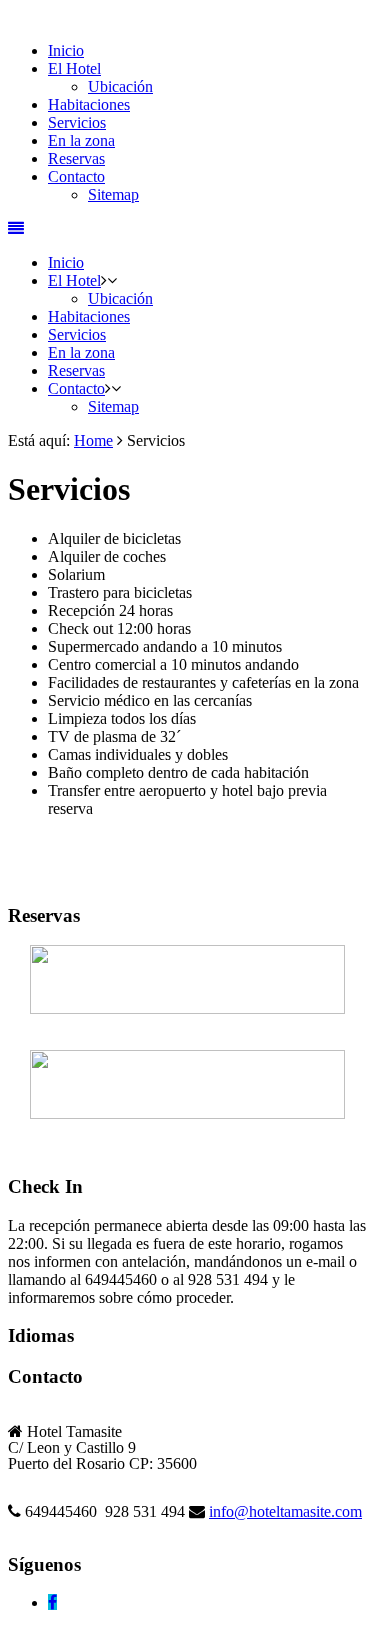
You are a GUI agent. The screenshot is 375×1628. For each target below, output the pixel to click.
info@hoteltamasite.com (285, 1511)
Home (93, 440)
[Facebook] (52, 1602)
